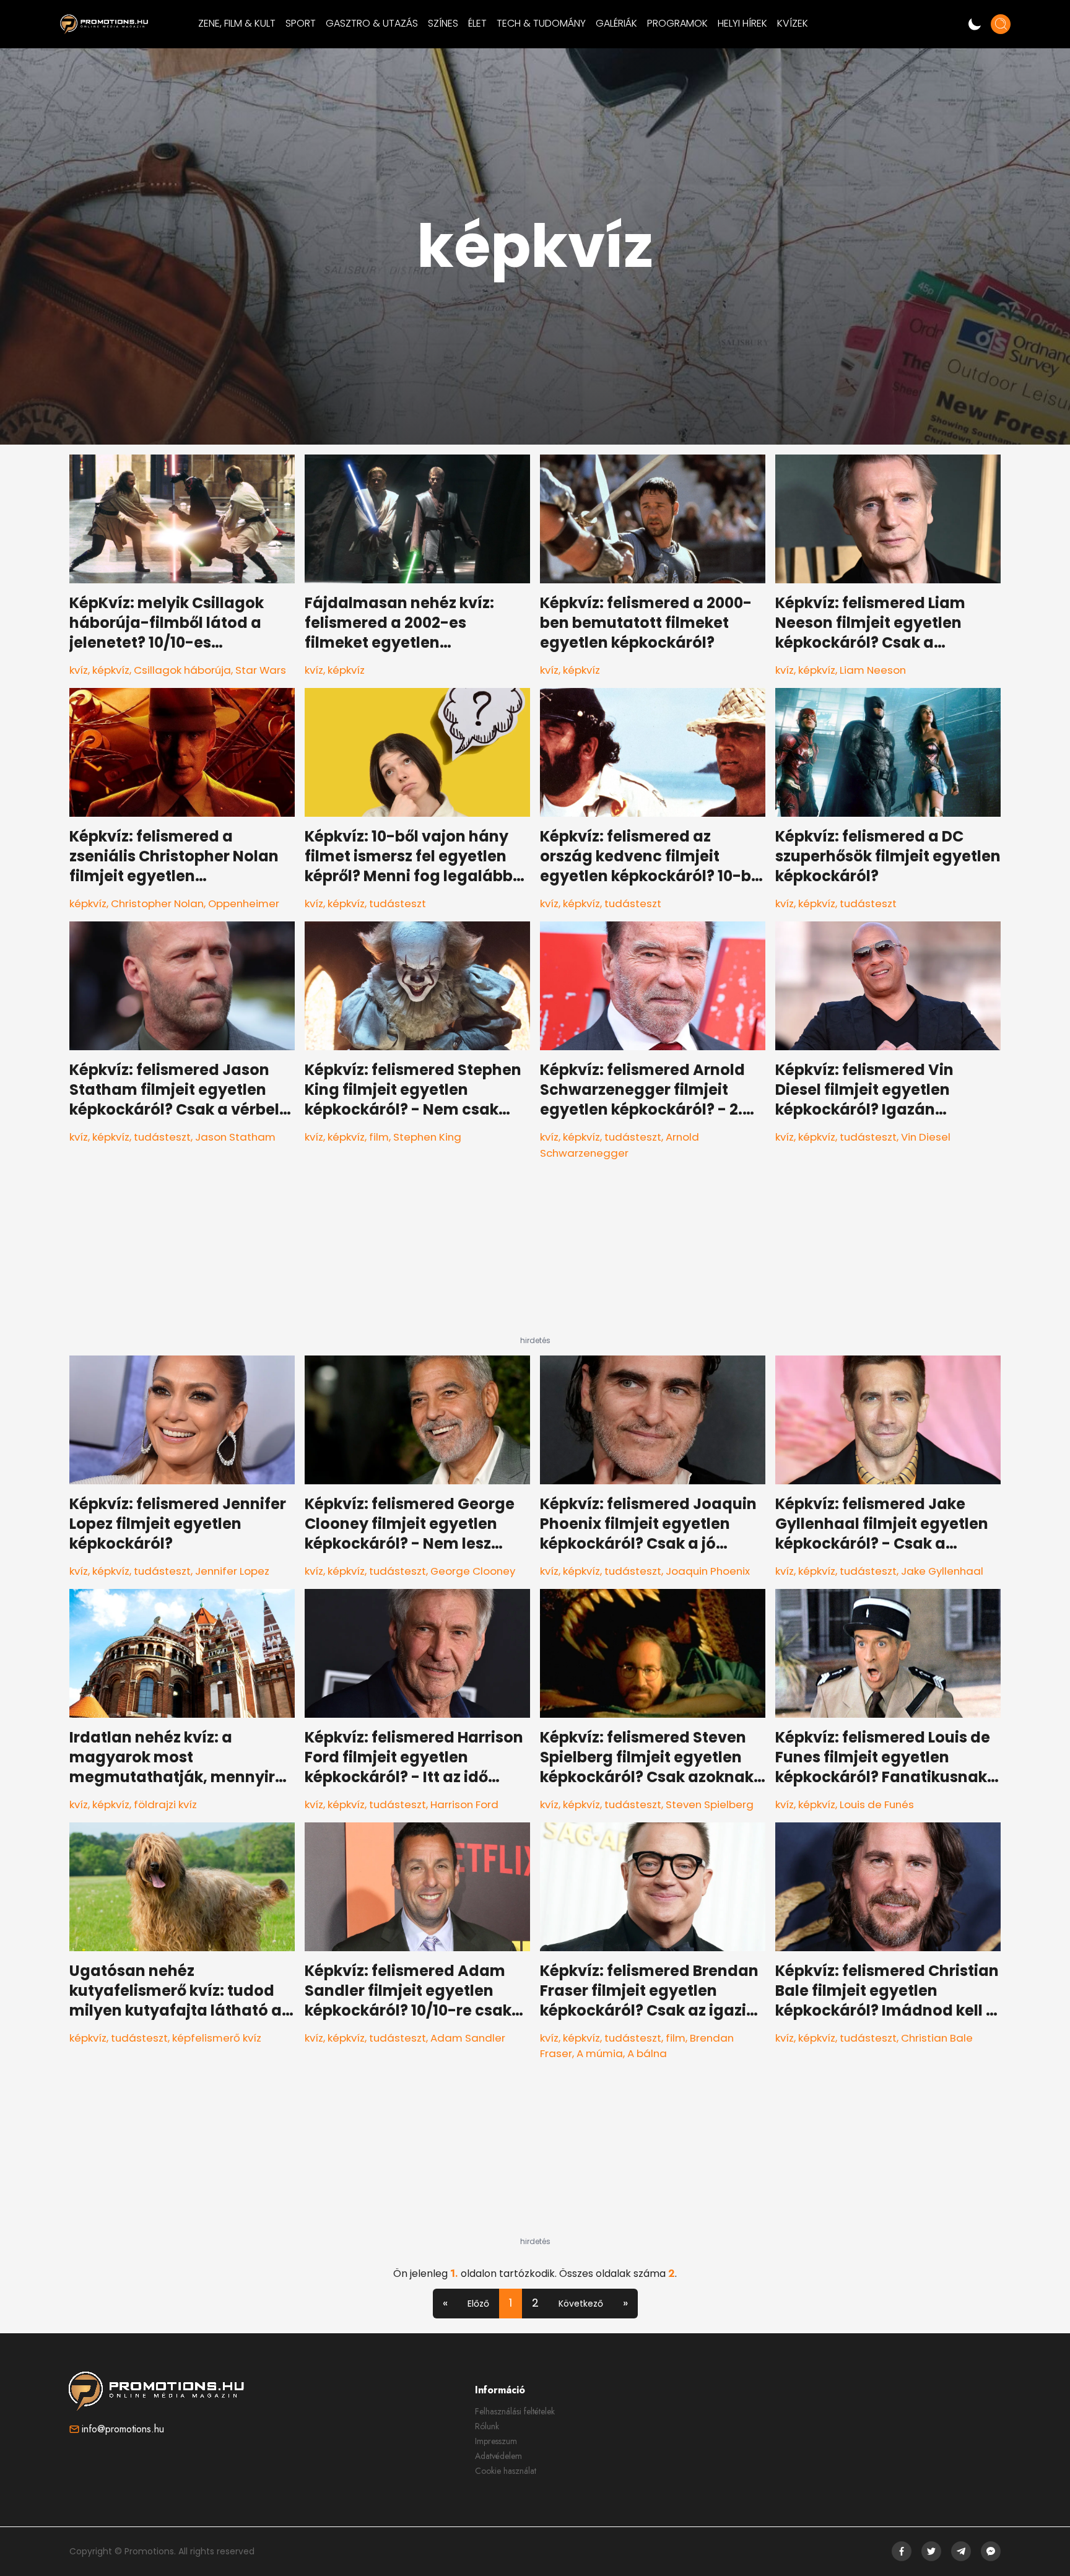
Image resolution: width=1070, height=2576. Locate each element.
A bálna (647, 2053)
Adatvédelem (498, 2456)
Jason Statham (235, 1137)
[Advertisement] (535, 1258)
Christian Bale (937, 2038)
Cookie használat (506, 2471)
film (379, 1137)
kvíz (79, 670)
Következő (581, 2304)
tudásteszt (398, 903)
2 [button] (535, 2303)
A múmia (600, 2053)
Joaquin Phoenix (708, 1571)
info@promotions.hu (123, 2429)
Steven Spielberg (710, 1804)
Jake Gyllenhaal (942, 1571)
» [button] (625, 2303)
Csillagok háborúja (182, 670)
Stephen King (427, 1137)
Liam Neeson (873, 670)
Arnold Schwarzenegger (620, 1145)
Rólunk (487, 2426)
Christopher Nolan (157, 903)
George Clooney (473, 1571)
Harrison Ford (464, 1804)
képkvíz (111, 670)
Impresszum (496, 2441)
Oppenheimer (244, 903)
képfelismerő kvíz (217, 2038)
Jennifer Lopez (232, 1571)
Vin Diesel (926, 1137)
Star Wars (261, 670)
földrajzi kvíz (165, 1804)
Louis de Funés (877, 1804)
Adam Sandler (468, 2038)
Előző (478, 2304)
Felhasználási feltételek (515, 2411)
